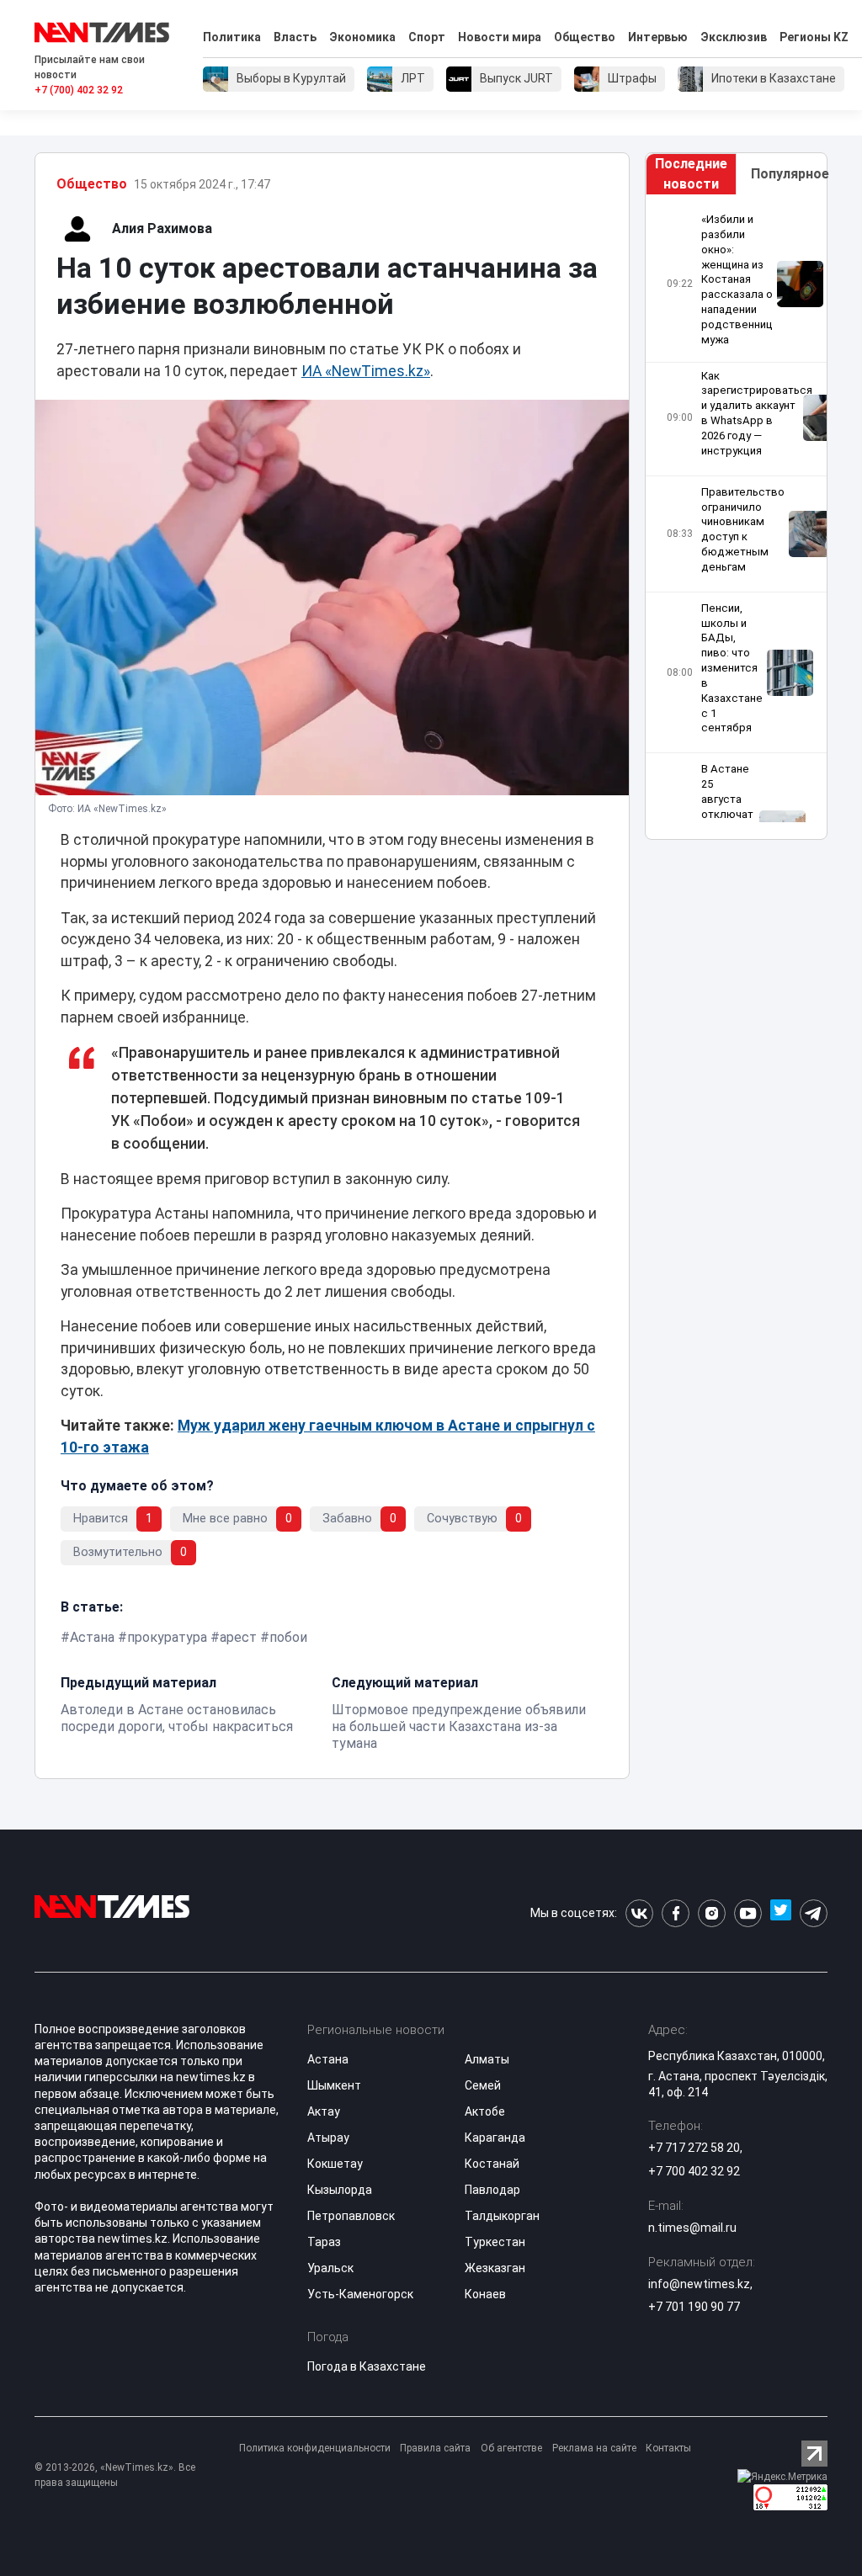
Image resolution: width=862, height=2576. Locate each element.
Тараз (324, 2242)
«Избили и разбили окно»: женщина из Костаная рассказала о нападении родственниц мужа (737, 279)
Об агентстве (511, 2448)
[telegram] (814, 1913)
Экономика (362, 37)
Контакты (668, 2448)
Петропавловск (351, 2216)
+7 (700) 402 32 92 (79, 90)
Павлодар (492, 2190)
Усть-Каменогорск (360, 2294)
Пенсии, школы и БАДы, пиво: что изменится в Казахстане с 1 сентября (732, 668)
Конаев (485, 2294)
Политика (232, 37)
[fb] (676, 1913)
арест (238, 1637)
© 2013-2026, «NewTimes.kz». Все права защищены (115, 2475)
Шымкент (334, 2085)
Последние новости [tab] (691, 174)
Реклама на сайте (594, 2448)
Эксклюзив (734, 37)
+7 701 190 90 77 (694, 2307)
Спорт (427, 37)
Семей (483, 2085)
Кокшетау (335, 2164)
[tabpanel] (736, 517)
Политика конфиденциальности (315, 2448)
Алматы (487, 2059)
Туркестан (495, 2242)
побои (288, 1637)
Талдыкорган (502, 2216)
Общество (585, 37)
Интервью (658, 37)
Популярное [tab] (789, 174)
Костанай (492, 2164)
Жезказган (495, 2268)
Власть (295, 37)
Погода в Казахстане (367, 2366)
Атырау (328, 2138)
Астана (92, 1637)
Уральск (330, 2268)
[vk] (639, 1913)
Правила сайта (435, 2448)
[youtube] (748, 1913)
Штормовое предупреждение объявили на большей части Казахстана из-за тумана (459, 1726)
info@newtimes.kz (699, 2284)
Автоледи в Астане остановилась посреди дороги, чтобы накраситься (177, 1718)
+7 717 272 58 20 (694, 2148)
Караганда (495, 2138)
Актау (324, 2111)
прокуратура (167, 1637)
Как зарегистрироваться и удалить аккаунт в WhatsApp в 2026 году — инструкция (750, 413)
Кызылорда (340, 2190)
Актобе (485, 2111)
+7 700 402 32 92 (694, 2171)
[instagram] (712, 1913)
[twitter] (781, 1913)
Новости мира (500, 37)
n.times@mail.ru (692, 2228)
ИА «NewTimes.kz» (366, 371)
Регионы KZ (814, 37)
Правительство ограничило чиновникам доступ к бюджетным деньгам (743, 529)
